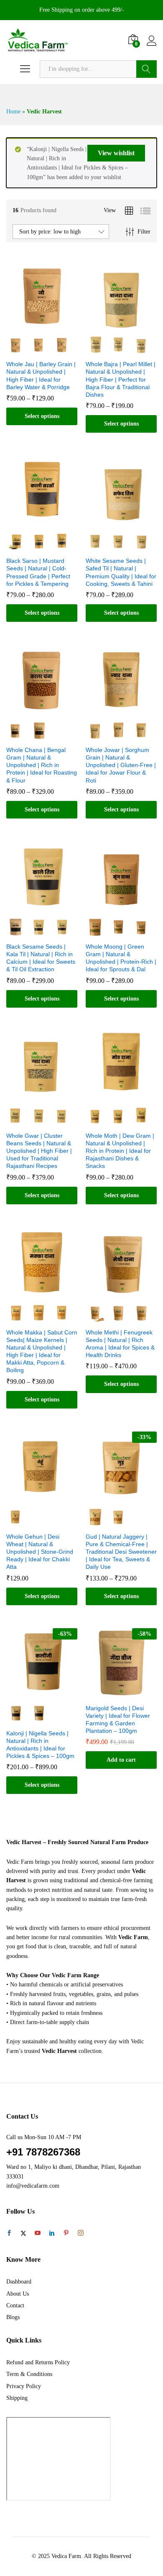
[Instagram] (81, 2233)
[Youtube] (38, 2234)
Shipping (17, 2398)
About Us (18, 2294)
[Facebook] (9, 2234)
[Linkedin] (52, 2234)
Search (146, 69)
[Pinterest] (66, 2234)
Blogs (13, 2317)
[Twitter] (23, 2234)
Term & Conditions (29, 2374)
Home (13, 112)
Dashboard (19, 2282)
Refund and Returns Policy (38, 2362)
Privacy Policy (24, 2386)
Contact (15, 2305)
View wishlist (116, 153)
